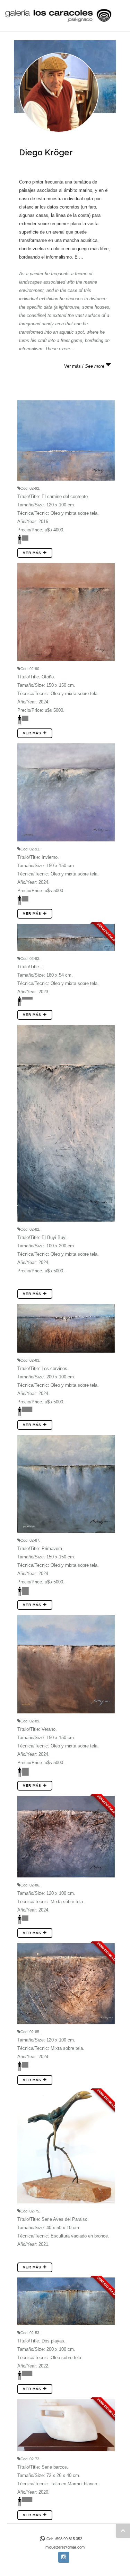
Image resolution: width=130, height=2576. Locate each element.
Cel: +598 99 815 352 (64, 2539)
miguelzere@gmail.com (65, 2547)
